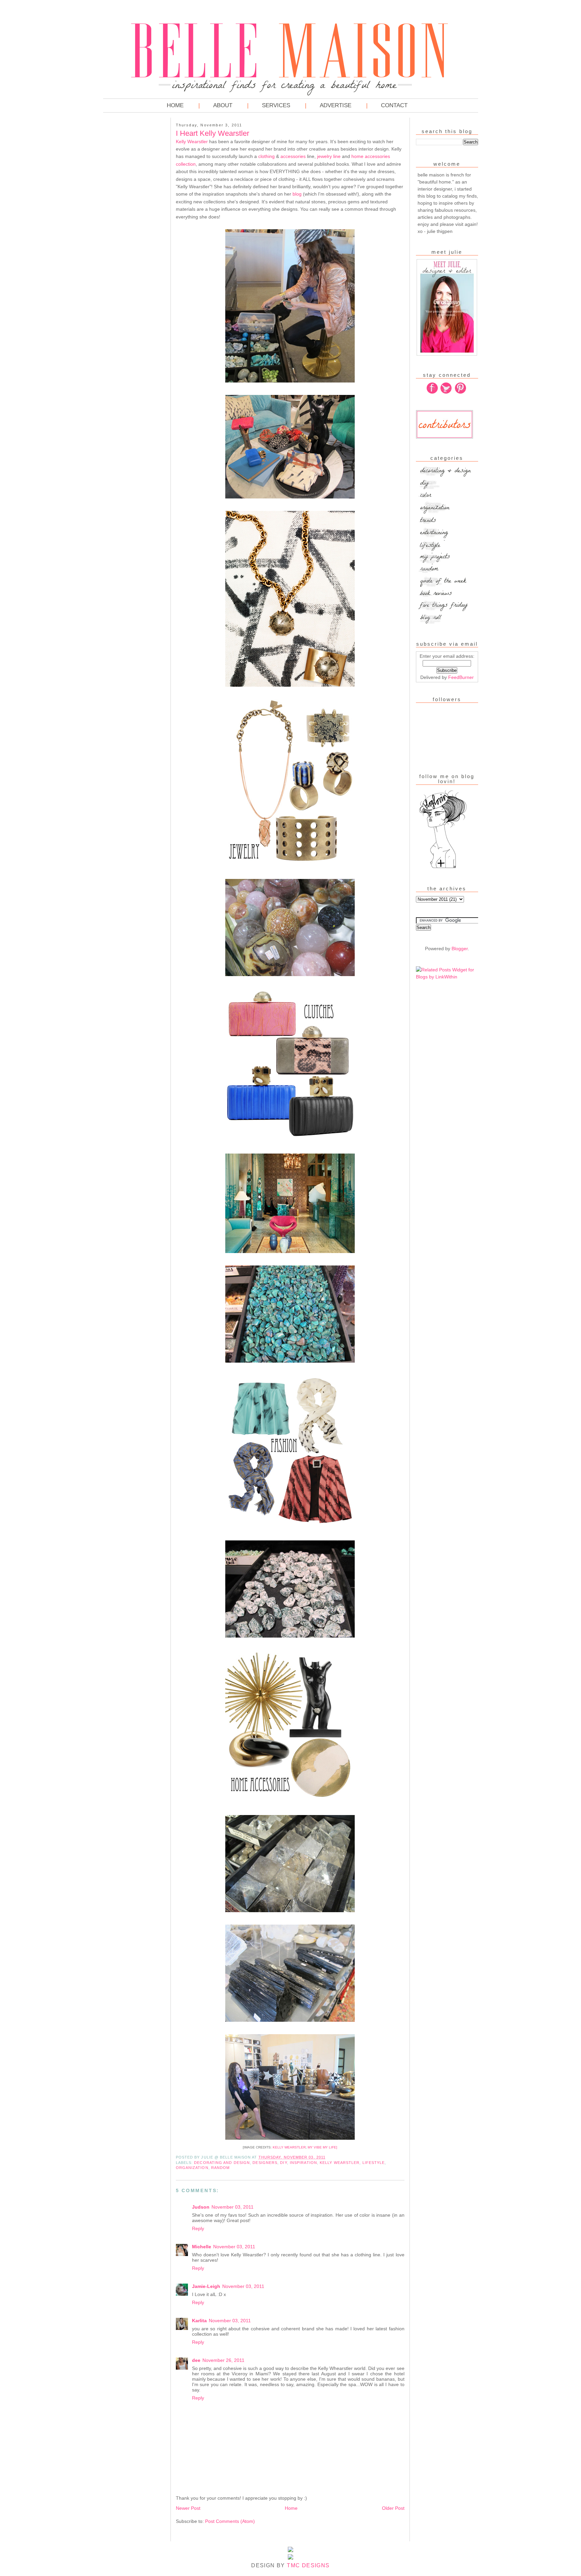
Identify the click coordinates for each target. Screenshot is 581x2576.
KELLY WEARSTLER (289, 2147)
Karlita (199, 2321)
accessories (293, 156)
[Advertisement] (130, 222)
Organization (192, 2168)
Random (221, 2168)
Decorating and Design (222, 2163)
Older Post (393, 2508)
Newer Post (188, 2508)
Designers (265, 2163)
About (223, 105)
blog (297, 194)
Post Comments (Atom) (230, 2521)
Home (175, 105)
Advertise (336, 105)
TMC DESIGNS (308, 2565)
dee (196, 2360)
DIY (283, 2163)
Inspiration (303, 2163)
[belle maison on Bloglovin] (443, 868)
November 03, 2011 (233, 2207)
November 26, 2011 (223, 2360)
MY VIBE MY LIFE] (322, 2147)
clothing (266, 156)
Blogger (460, 949)
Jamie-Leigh (206, 2286)
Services (276, 105)
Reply (198, 2228)
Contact (394, 105)
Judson (201, 2207)
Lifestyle (374, 2163)
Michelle (202, 2247)
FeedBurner (461, 677)
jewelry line (329, 156)
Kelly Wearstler (192, 142)
